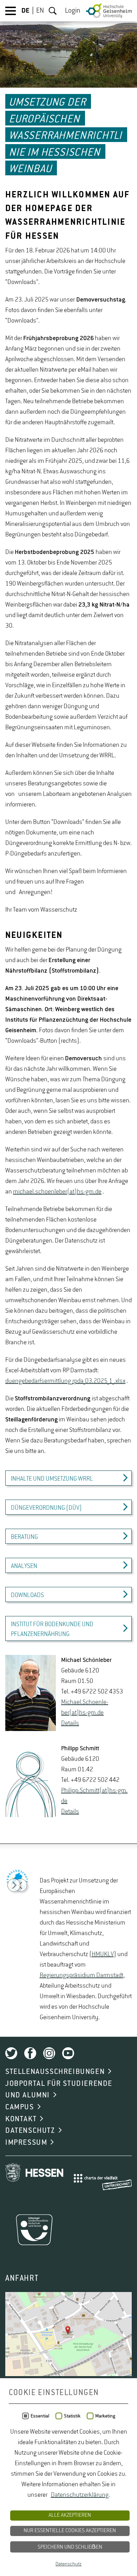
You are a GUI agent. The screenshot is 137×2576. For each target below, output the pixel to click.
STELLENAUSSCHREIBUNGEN (55, 2072)
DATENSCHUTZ (30, 2131)
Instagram (49, 2053)
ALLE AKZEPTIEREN (70, 2515)
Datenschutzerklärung (80, 2495)
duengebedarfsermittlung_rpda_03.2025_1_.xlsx (65, 1381)
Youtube (68, 2053)
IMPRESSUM (26, 2143)
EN (40, 11)
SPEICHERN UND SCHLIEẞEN (70, 2547)
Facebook (30, 2053)
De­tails (70, 1723)
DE (25, 11)
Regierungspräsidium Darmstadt (81, 1975)
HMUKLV (103, 1954)
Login (73, 11)
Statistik (72, 2416)
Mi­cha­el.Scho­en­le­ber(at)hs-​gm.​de (85, 1708)
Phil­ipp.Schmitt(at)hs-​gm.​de (94, 1796)
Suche (53, 11)
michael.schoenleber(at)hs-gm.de (57, 1192)
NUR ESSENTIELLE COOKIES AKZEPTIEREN (70, 2531)
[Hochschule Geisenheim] (109, 11)
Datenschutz (68, 2564)
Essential (40, 2416)
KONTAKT (21, 2119)
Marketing (105, 2416)
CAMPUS (20, 2107)
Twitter (11, 2053)
